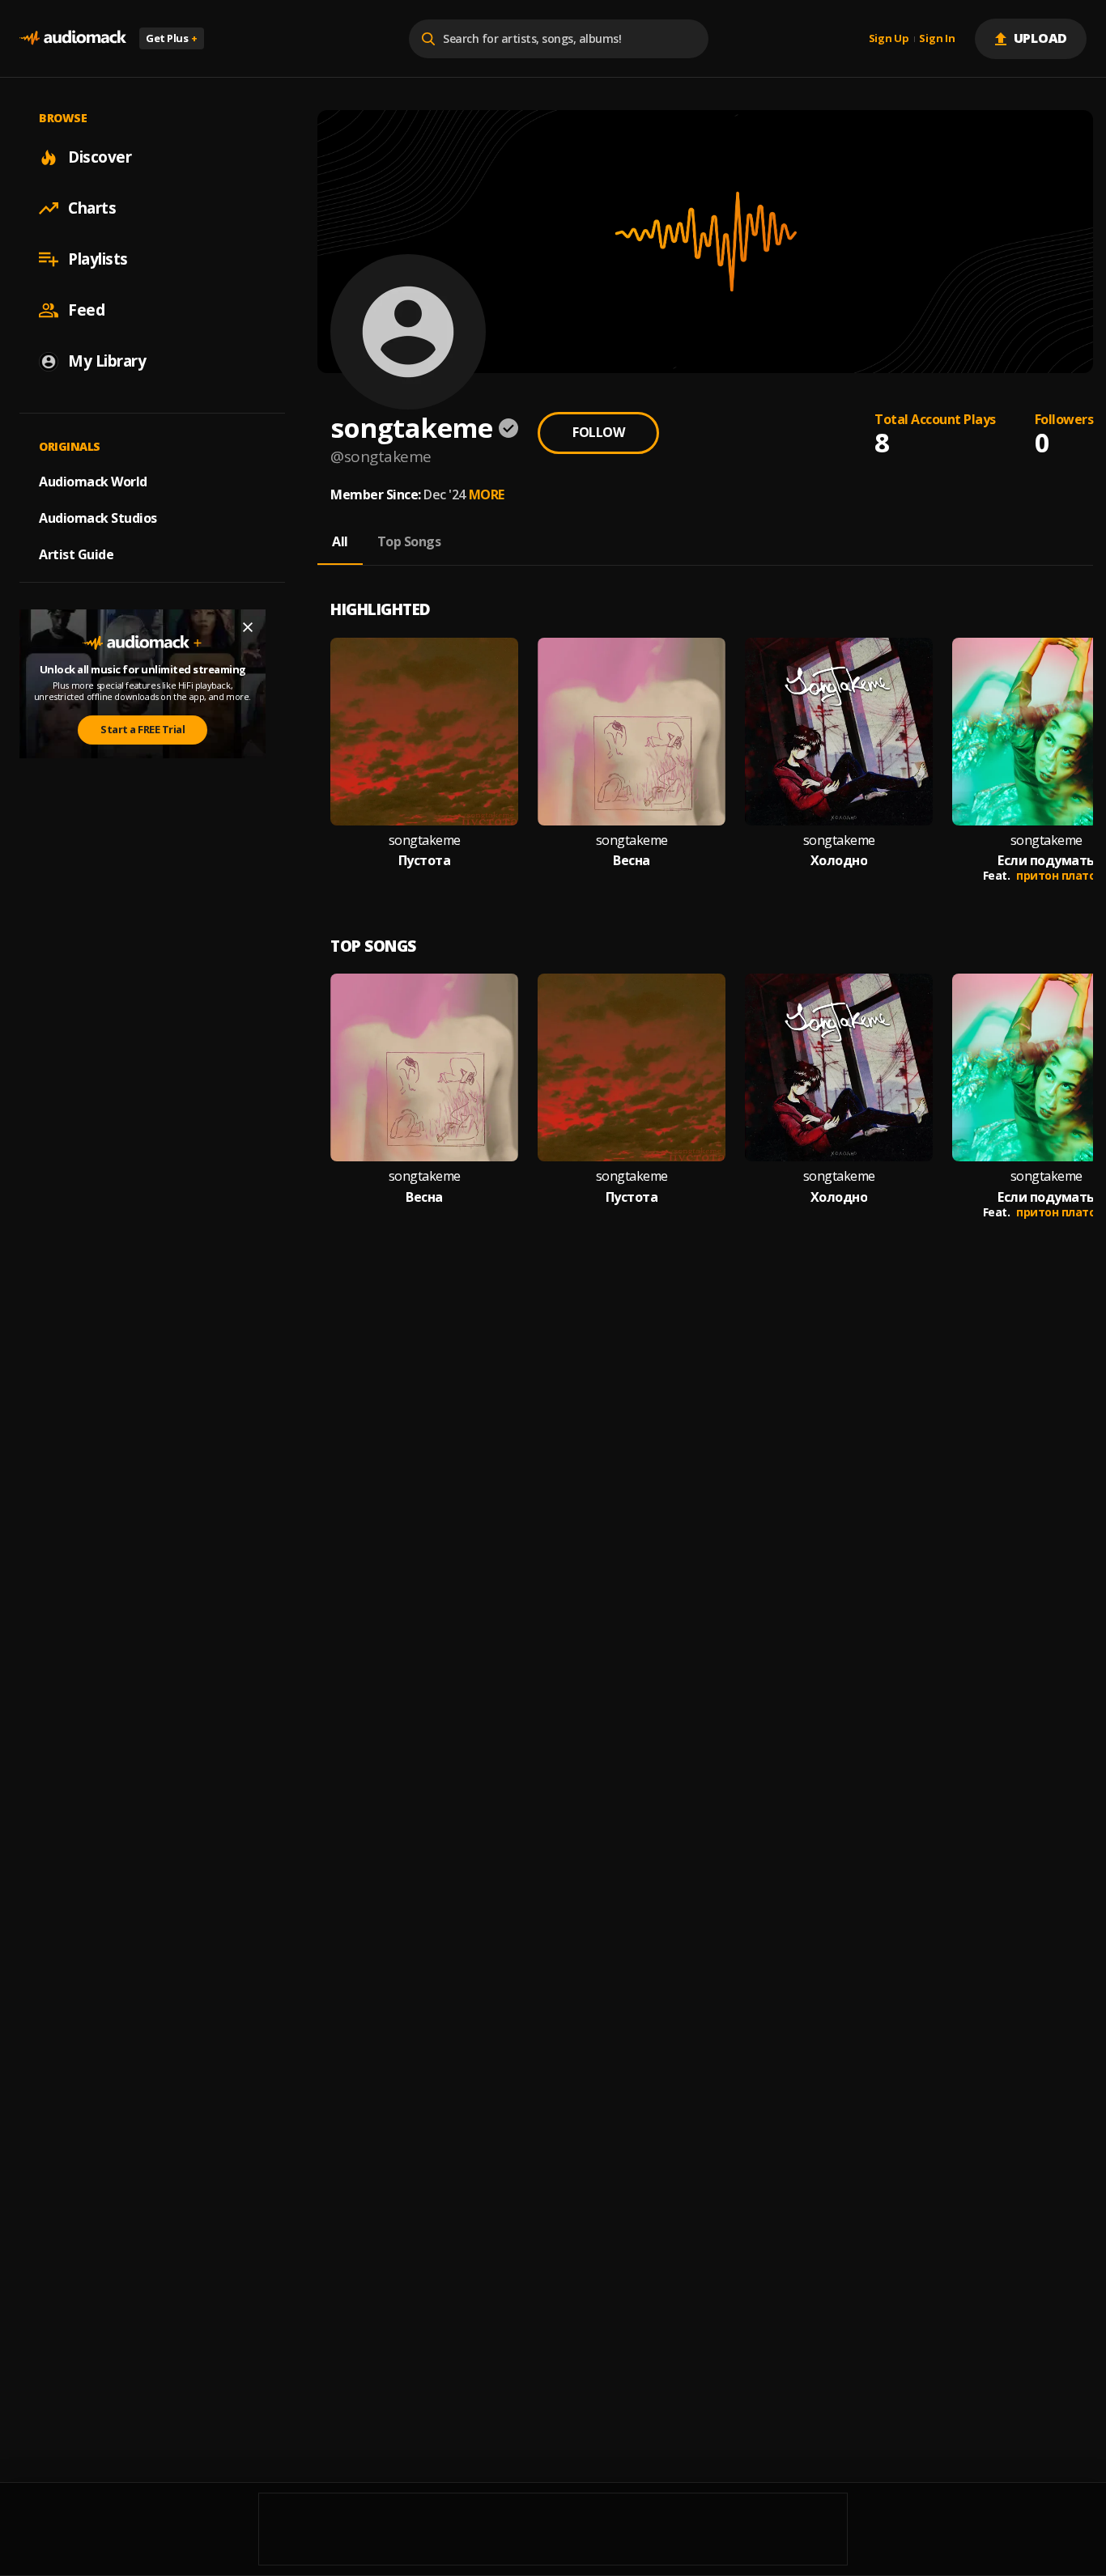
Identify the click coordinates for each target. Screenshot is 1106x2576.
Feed (86, 310)
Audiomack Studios (98, 518)
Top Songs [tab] (409, 541)
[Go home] (73, 38)
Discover (100, 157)
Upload (1041, 38)
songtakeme (425, 840)
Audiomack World (93, 482)
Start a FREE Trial (143, 730)
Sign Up (889, 39)
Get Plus (172, 38)
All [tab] (340, 541)
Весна (632, 861)
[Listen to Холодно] (839, 732)
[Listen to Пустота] (424, 732)
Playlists (98, 259)
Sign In (937, 39)
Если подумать (1046, 861)
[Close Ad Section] (248, 627)
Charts (92, 208)
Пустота (425, 861)
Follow (598, 432)
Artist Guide (76, 554)
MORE (487, 494)
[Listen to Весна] (632, 732)
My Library (107, 361)
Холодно (839, 861)
